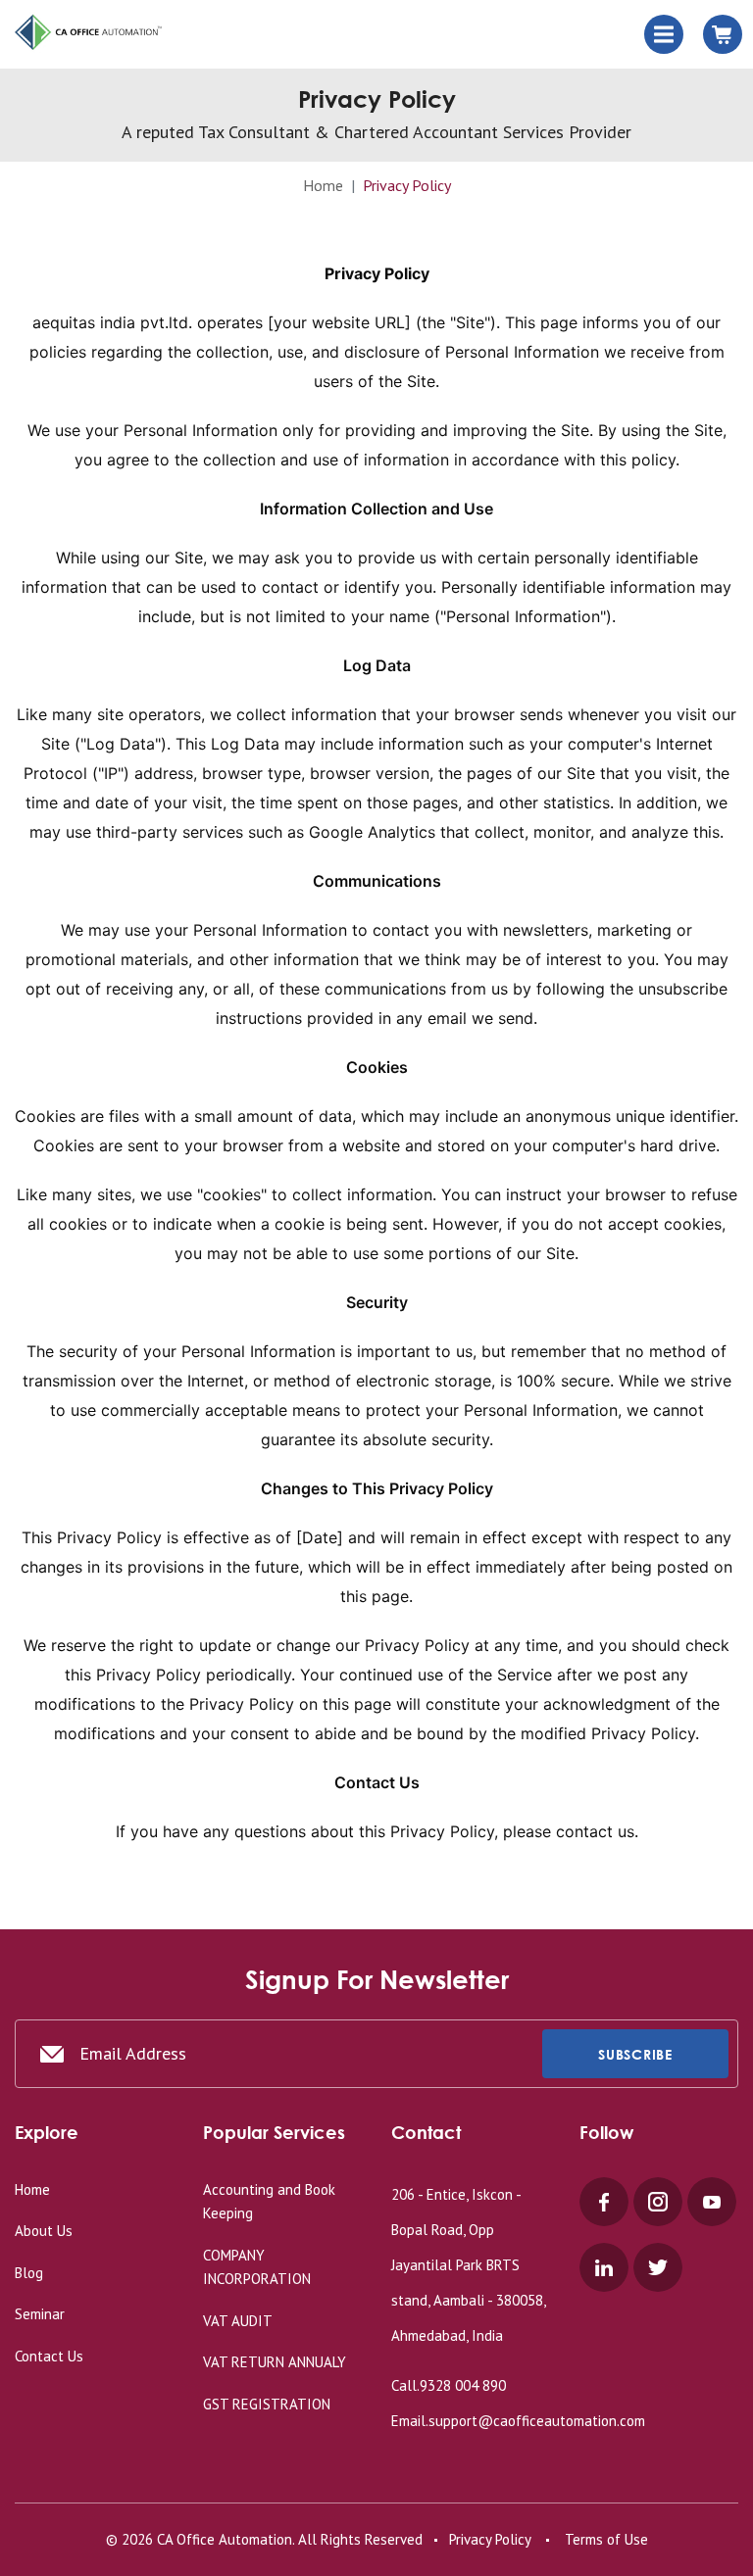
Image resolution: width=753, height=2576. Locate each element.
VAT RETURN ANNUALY (275, 2362)
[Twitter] (658, 2267)
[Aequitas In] (88, 33)
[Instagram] (658, 2202)
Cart (723, 34)
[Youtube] (712, 2202)
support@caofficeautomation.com (537, 2421)
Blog (29, 2273)
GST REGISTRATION (267, 2404)
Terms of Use (606, 2539)
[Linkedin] (604, 2267)
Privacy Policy (490, 2539)
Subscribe (635, 2054)
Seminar (40, 2314)
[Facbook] (604, 2202)
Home (323, 185)
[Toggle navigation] (664, 34)
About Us (44, 2231)
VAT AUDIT (238, 2321)
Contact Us (49, 2356)
